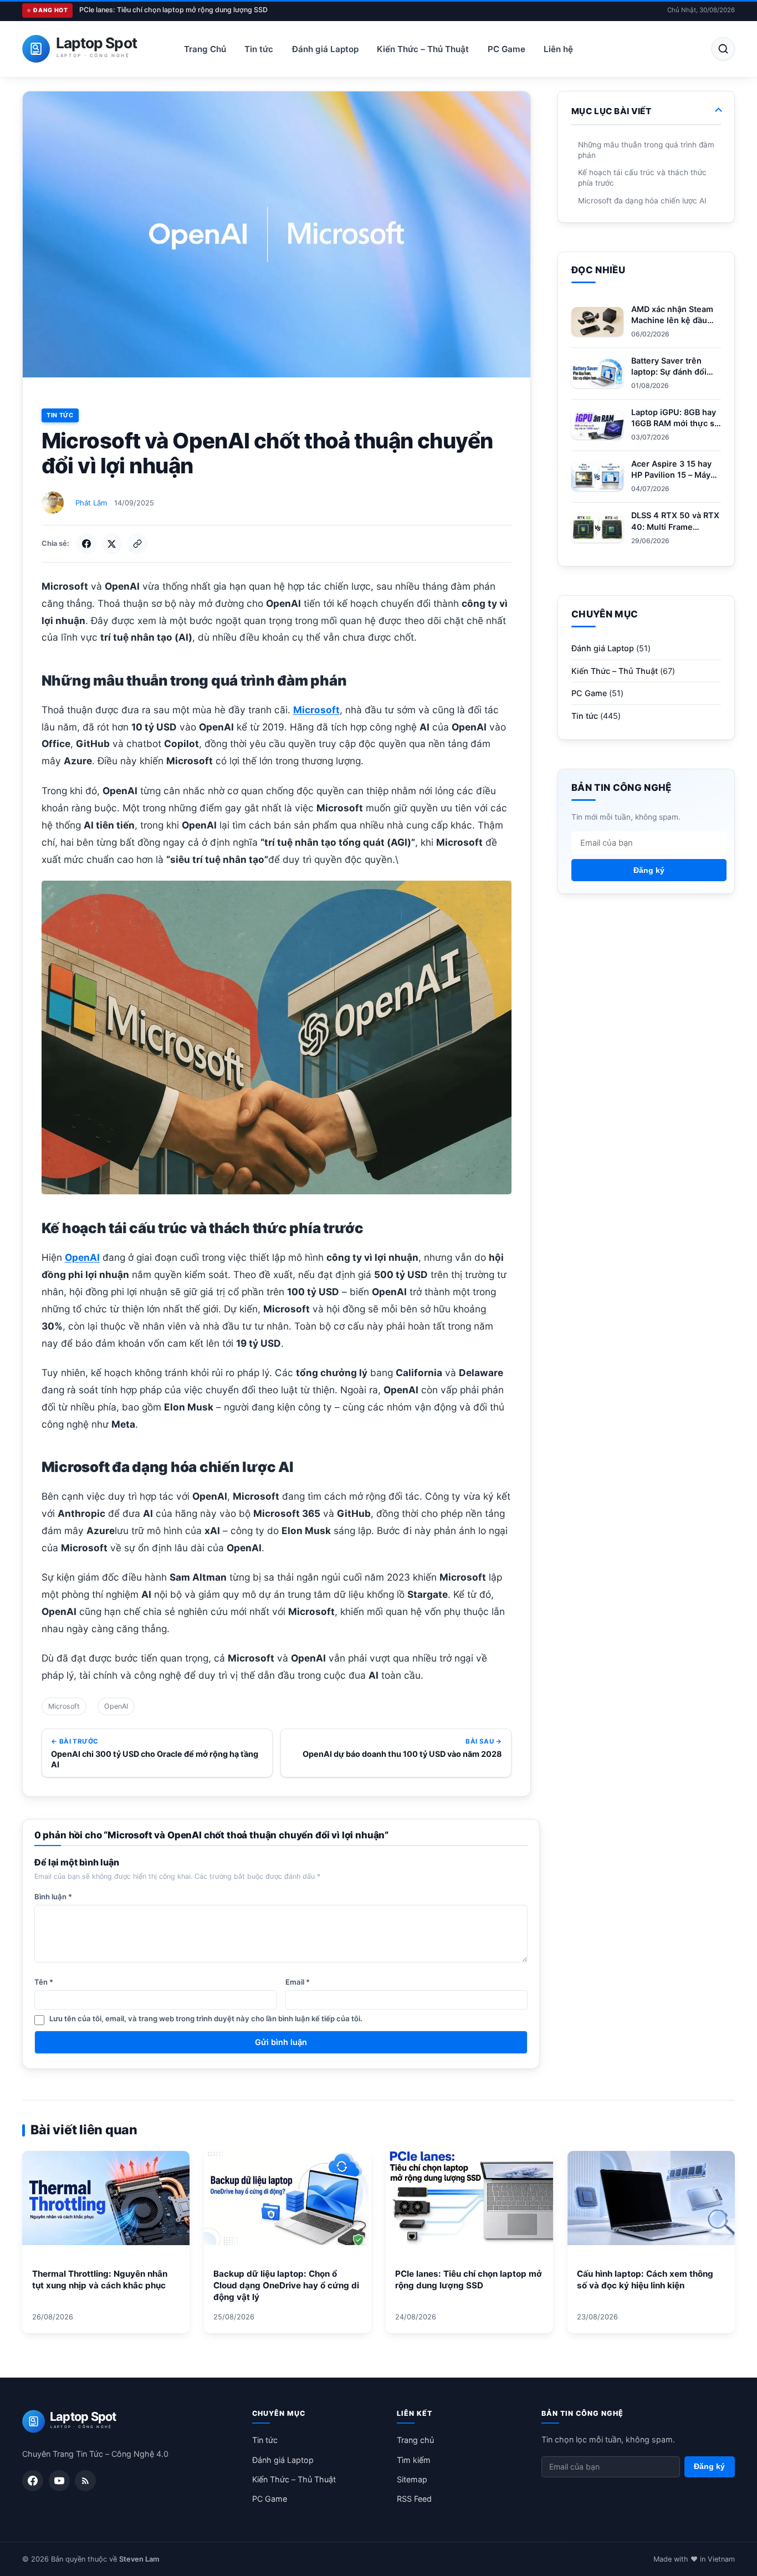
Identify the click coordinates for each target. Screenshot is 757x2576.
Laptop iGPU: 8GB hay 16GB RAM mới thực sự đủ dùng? (676, 423)
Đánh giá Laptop (325, 49)
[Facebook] (33, 2481)
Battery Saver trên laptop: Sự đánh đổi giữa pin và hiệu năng (673, 372)
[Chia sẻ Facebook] (86, 544)
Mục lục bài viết (611, 111)
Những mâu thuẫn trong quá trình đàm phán (646, 150)
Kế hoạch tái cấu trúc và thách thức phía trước (642, 178)
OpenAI (116, 1706)
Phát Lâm (91, 503)
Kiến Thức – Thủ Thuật (423, 49)
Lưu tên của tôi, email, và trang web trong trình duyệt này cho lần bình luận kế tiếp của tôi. (206, 2018)
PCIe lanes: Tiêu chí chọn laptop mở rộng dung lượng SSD (173, 10)
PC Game (507, 49)
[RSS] (85, 2481)
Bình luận (53, 1897)
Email (298, 1982)
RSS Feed (414, 2499)
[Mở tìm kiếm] (723, 49)
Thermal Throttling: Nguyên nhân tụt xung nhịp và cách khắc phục (100, 2279)
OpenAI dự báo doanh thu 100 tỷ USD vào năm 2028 (402, 1754)
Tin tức (259, 49)
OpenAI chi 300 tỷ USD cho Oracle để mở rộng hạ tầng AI (155, 1759)
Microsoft (64, 1706)
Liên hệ (558, 49)
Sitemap (412, 2479)
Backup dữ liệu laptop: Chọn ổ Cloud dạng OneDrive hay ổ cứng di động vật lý (286, 2285)
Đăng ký (649, 870)
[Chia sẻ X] (112, 544)
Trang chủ (415, 2440)
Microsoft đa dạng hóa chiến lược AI (642, 201)
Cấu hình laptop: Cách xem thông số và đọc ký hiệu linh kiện (645, 2279)
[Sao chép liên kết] (137, 544)
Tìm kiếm (414, 2460)
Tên (44, 1982)
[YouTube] (59, 2481)
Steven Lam (139, 2559)
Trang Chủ (205, 49)
